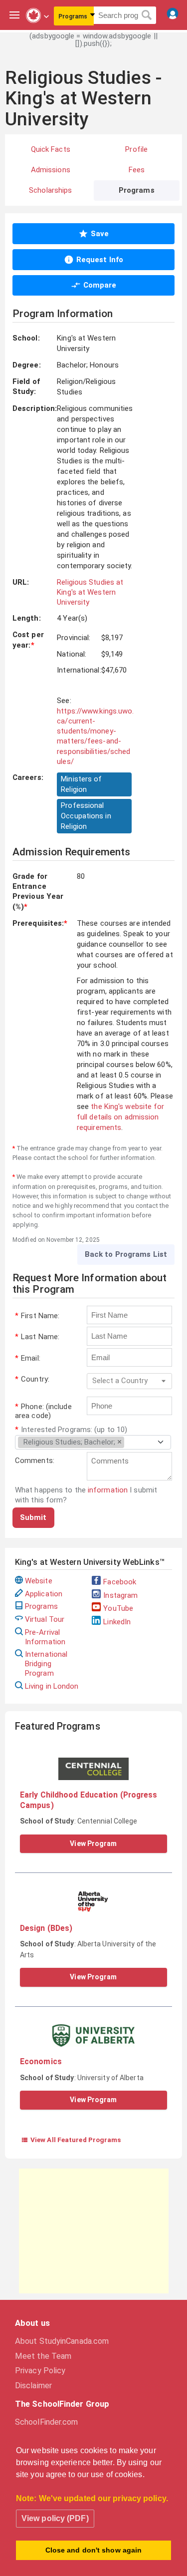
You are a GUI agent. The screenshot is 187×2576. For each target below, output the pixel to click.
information (108, 1490)
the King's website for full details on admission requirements (121, 1117)
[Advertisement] (94, 2231)
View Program (93, 1843)
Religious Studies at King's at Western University (90, 592)
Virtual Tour (45, 1619)
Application (44, 1594)
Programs (41, 1606)
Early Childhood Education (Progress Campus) (89, 1800)
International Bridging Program (46, 1664)
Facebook (120, 1582)
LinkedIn (117, 1622)
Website (39, 1581)
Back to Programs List (126, 1254)
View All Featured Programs (71, 2140)
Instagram (120, 1595)
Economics (41, 2061)
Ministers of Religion (81, 784)
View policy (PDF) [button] (55, 2518)
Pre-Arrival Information (45, 1637)
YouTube (118, 1608)
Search (147, 15)
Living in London (52, 1686)
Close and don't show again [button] (94, 2550)
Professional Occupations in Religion (86, 816)
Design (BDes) (46, 1928)
